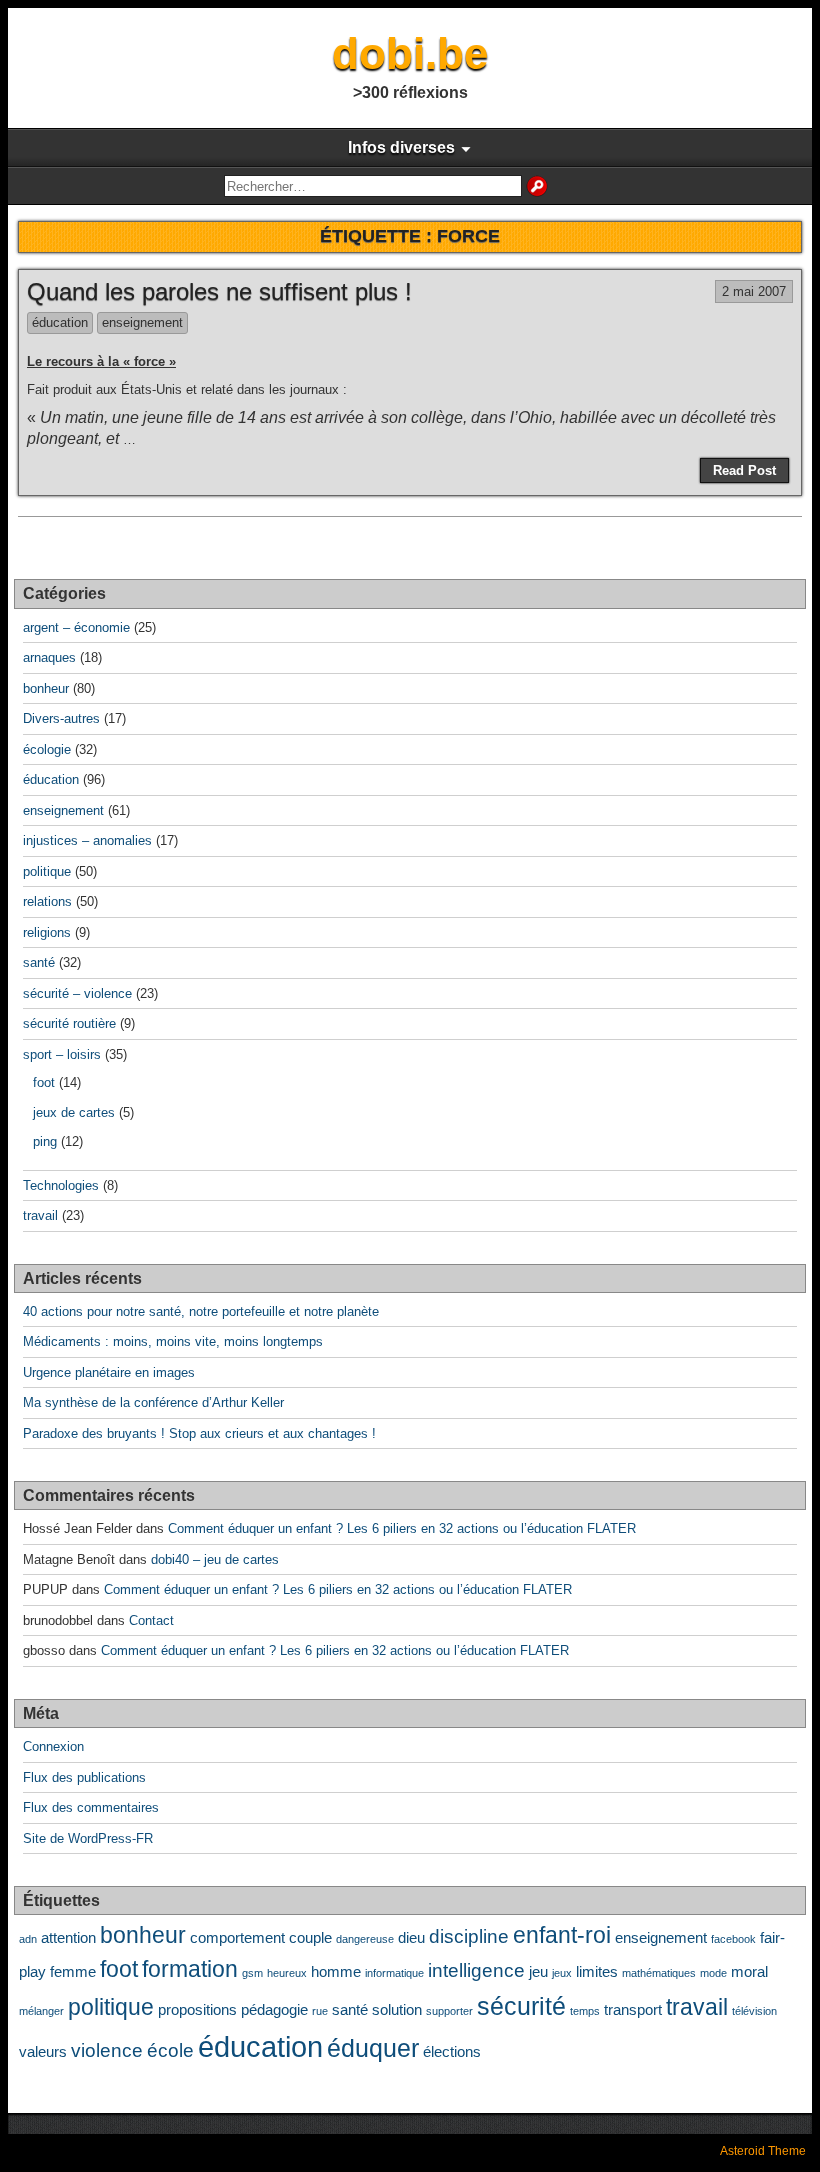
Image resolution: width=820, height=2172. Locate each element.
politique (47, 871)
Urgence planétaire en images (109, 1372)
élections (452, 2051)
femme (73, 1971)
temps (585, 2011)
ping (45, 1141)
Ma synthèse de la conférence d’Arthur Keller (153, 1402)
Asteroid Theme (763, 2151)
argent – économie (76, 627)
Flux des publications (84, 1777)
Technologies (61, 1185)
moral (749, 1971)
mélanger (41, 2011)
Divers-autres (61, 718)
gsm (252, 1973)
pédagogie (274, 2009)
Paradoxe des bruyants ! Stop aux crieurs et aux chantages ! (199, 1433)
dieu (411, 1937)
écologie (47, 749)
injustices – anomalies (87, 840)
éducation (60, 322)
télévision (754, 2011)
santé (39, 962)
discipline (469, 1936)
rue (320, 2011)
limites (597, 1971)
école (170, 2050)
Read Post (744, 470)
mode (713, 1973)
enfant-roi (562, 1935)
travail (40, 1215)
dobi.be (410, 53)
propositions (197, 2009)
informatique (394, 1973)
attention (68, 1937)
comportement (237, 1937)
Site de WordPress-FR (88, 1838)
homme (336, 1971)
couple (310, 1937)
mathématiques (659, 1973)
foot (44, 1082)
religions (47, 932)
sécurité (521, 2006)
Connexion (53, 1746)
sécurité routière (69, 1023)
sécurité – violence (77, 993)
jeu (538, 1971)
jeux (562, 1973)
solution (397, 2009)
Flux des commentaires (91, 1807)
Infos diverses (401, 147)
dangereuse (365, 1939)
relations (47, 901)
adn (28, 1939)
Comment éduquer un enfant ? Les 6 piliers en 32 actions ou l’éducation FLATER (402, 1528)
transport (633, 2009)
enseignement (142, 322)
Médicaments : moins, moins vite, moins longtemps (173, 1341)
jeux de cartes (74, 1112)
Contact (151, 1620)
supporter (449, 2011)
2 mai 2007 (754, 291)
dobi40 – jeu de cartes (215, 1559)
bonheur (46, 688)
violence (107, 2050)
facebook (733, 1939)
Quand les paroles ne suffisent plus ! (219, 291)
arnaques (49, 657)
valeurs (43, 2051)
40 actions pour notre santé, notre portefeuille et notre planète (201, 1311)
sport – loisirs (62, 1054)
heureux (287, 1973)
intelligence (476, 1970)
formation (190, 1969)
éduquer (373, 2048)
